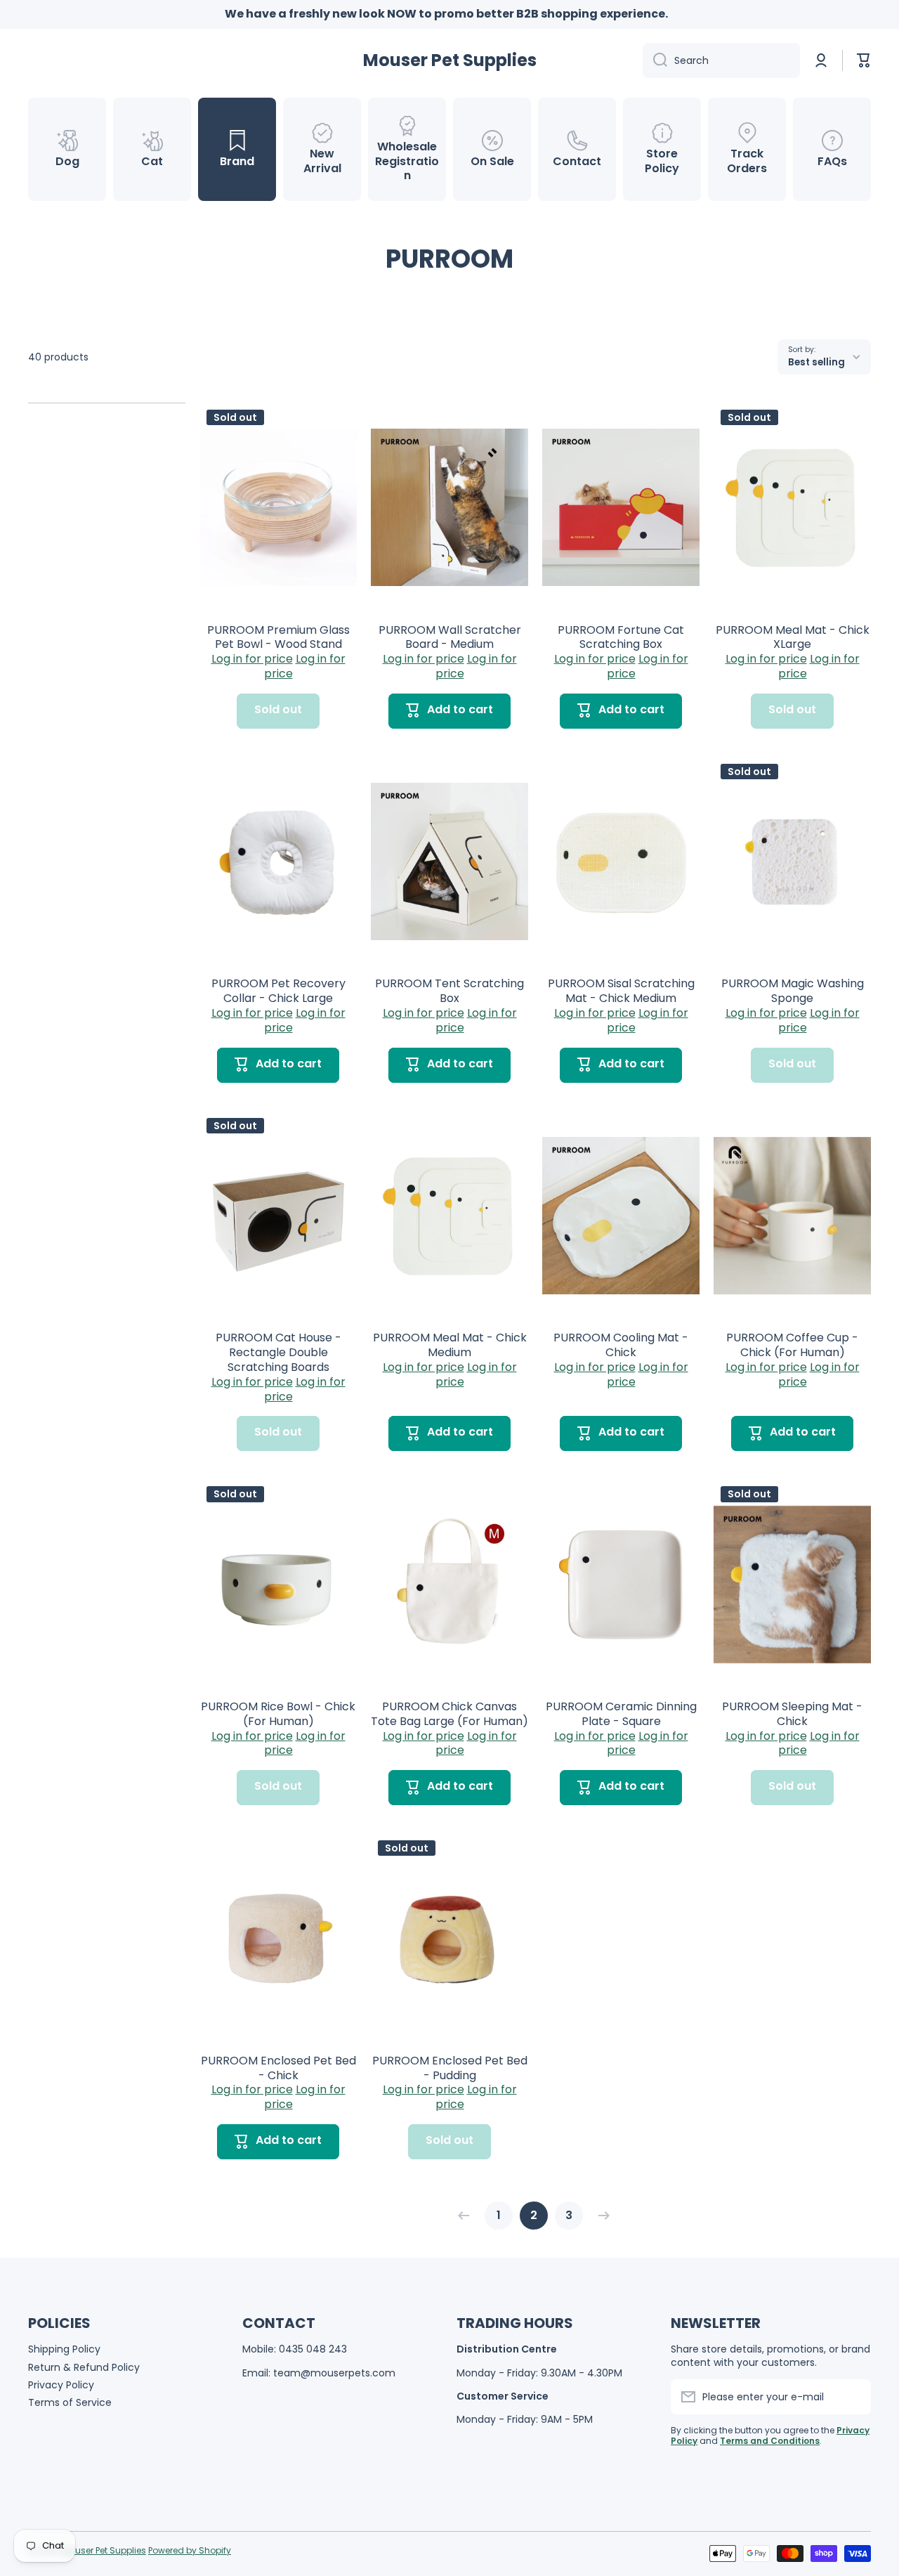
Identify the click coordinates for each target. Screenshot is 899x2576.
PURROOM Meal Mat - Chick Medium (450, 1346)
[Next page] (601, 2216)
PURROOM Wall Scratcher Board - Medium (450, 638)
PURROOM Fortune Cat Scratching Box (621, 638)
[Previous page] (467, 2216)
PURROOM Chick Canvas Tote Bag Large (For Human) (449, 1715)
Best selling (816, 362)
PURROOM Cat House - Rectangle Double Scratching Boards (278, 1353)
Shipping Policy (64, 2349)
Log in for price (252, 659)
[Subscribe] (853, 2397)
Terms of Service (70, 2402)
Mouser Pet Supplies (104, 2550)
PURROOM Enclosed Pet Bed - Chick (278, 2069)
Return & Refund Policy (84, 2367)
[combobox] (721, 60)
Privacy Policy (61, 2385)
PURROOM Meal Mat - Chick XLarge (793, 638)
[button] (864, 60)
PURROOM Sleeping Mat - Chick (792, 1715)
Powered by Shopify (190, 2550)
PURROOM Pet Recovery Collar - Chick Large (278, 991)
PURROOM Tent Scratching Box (449, 991)
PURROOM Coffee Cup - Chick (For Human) (792, 1346)
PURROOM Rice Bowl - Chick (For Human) (278, 1715)
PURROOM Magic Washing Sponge (793, 991)
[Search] (655, 60)
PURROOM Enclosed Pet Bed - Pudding (450, 2069)
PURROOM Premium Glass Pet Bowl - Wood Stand (278, 638)
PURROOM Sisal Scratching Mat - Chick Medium (621, 991)
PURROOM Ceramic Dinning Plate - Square (621, 1715)
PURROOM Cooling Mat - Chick (621, 1346)
